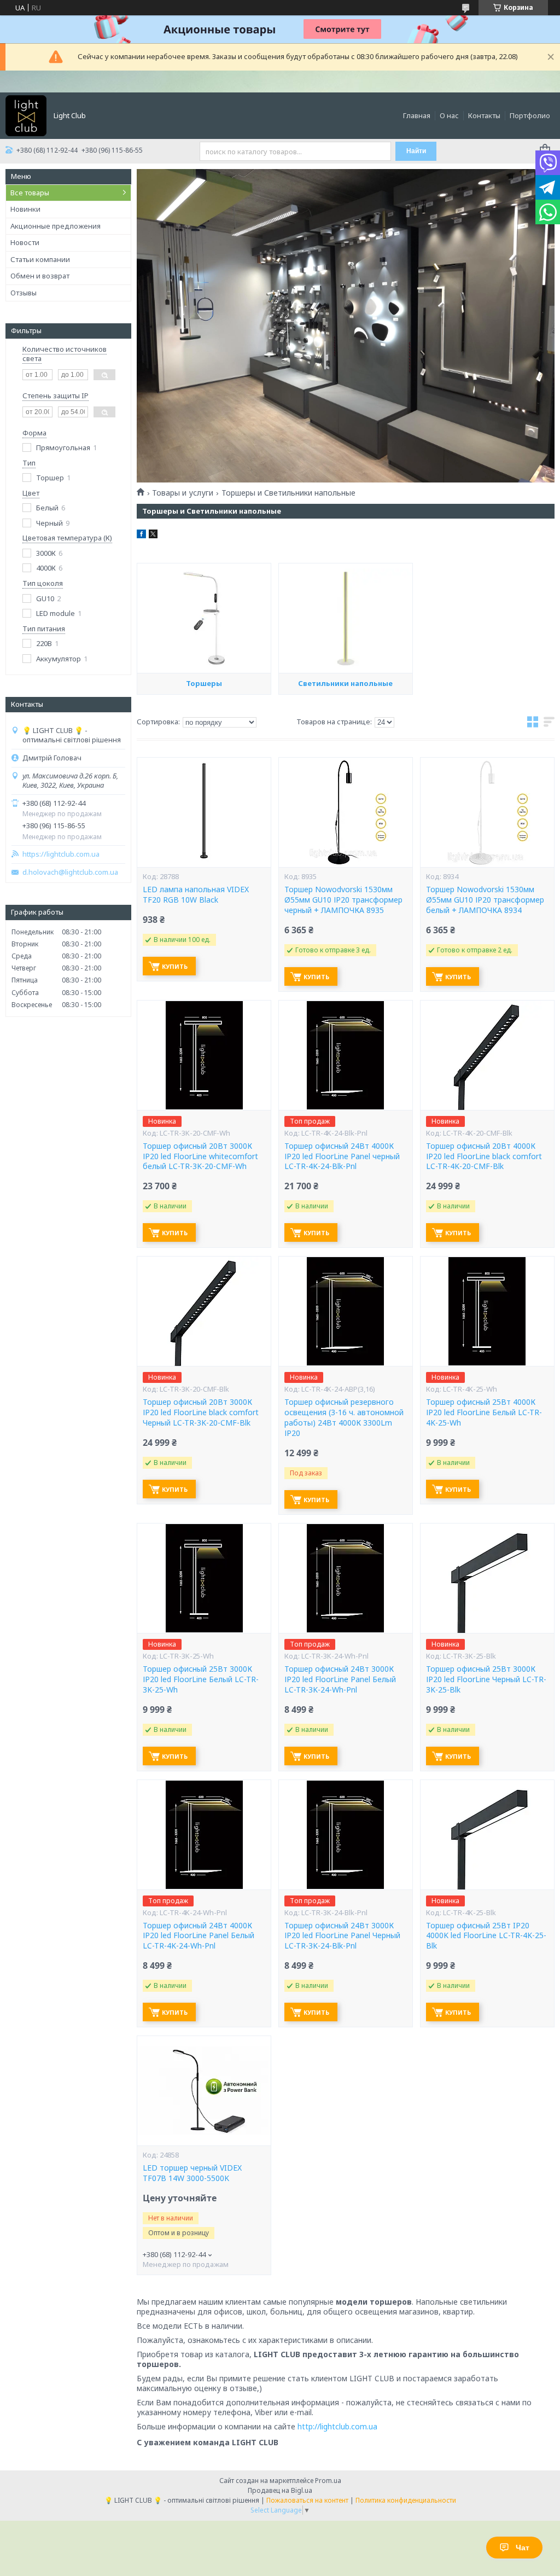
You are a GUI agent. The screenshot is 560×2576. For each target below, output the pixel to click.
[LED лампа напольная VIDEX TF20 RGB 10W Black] (204, 812)
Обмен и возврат (40, 276)
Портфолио (530, 115)
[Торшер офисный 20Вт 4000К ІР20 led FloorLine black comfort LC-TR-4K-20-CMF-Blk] (487, 1055)
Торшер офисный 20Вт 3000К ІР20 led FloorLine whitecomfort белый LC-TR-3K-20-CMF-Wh (200, 1156)
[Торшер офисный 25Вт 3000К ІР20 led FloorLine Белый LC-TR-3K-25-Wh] (204, 1578)
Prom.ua (328, 2481)
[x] (153, 536)
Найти (416, 151)
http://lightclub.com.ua (337, 2426)
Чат (523, 2548)
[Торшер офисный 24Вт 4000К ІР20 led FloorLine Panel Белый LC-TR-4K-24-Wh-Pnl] (204, 1835)
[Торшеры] (204, 618)
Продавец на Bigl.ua (280, 2490)
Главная (417, 115)
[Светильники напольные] (346, 618)
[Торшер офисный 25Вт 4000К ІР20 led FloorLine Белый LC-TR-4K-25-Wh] (487, 1311)
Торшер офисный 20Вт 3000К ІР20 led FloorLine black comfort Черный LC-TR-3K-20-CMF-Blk (201, 1412)
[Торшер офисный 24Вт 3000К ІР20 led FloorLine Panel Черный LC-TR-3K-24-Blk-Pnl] (346, 1835)
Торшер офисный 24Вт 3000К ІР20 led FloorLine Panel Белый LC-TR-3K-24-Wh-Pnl (340, 1679)
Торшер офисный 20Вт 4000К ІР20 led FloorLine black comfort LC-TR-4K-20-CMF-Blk (484, 1156)
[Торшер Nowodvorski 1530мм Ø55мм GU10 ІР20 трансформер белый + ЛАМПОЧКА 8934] (487, 812)
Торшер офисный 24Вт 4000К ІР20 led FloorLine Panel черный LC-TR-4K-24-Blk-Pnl (342, 1156)
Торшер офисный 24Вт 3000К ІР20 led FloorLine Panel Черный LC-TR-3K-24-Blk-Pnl (342, 1936)
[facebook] (141, 536)
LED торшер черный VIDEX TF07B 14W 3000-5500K (192, 2173)
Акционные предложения (56, 226)
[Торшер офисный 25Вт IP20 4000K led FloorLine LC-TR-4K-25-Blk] (487, 1835)
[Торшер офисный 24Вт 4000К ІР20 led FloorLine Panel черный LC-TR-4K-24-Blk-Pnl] (346, 1055)
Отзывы (24, 293)
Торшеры (204, 683)
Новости (25, 242)
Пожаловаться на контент (307, 2500)
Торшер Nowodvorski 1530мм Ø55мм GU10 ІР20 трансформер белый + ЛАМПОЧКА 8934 (485, 900)
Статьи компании (40, 259)
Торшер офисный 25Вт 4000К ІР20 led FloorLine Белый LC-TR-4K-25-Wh (484, 1412)
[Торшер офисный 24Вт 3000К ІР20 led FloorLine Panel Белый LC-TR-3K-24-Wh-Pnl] (346, 1578)
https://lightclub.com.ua (61, 854)
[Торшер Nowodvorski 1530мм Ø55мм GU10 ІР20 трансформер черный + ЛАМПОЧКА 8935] (346, 812)
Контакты (484, 115)
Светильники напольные (345, 683)
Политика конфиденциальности (406, 2500)
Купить (175, 966)
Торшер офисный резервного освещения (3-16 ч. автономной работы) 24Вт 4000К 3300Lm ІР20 (344, 1418)
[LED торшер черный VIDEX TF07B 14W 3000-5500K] (204, 2091)
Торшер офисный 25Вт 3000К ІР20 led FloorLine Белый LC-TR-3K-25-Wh (201, 1679)
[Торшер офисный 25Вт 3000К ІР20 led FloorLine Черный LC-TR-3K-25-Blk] (487, 1578)
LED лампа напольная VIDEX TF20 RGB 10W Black (196, 895)
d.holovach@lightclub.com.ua (70, 872)
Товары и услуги (183, 493)
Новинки (25, 209)
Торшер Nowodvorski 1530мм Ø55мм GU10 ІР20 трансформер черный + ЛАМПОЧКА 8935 (343, 900)
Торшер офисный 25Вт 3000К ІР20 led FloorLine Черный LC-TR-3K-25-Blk (486, 1679)
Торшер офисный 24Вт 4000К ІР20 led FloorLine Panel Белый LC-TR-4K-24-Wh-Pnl (199, 1936)
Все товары (30, 193)
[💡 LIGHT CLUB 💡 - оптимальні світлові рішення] (26, 115)
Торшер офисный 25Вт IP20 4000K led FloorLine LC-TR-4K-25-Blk (486, 1936)
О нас (449, 115)
